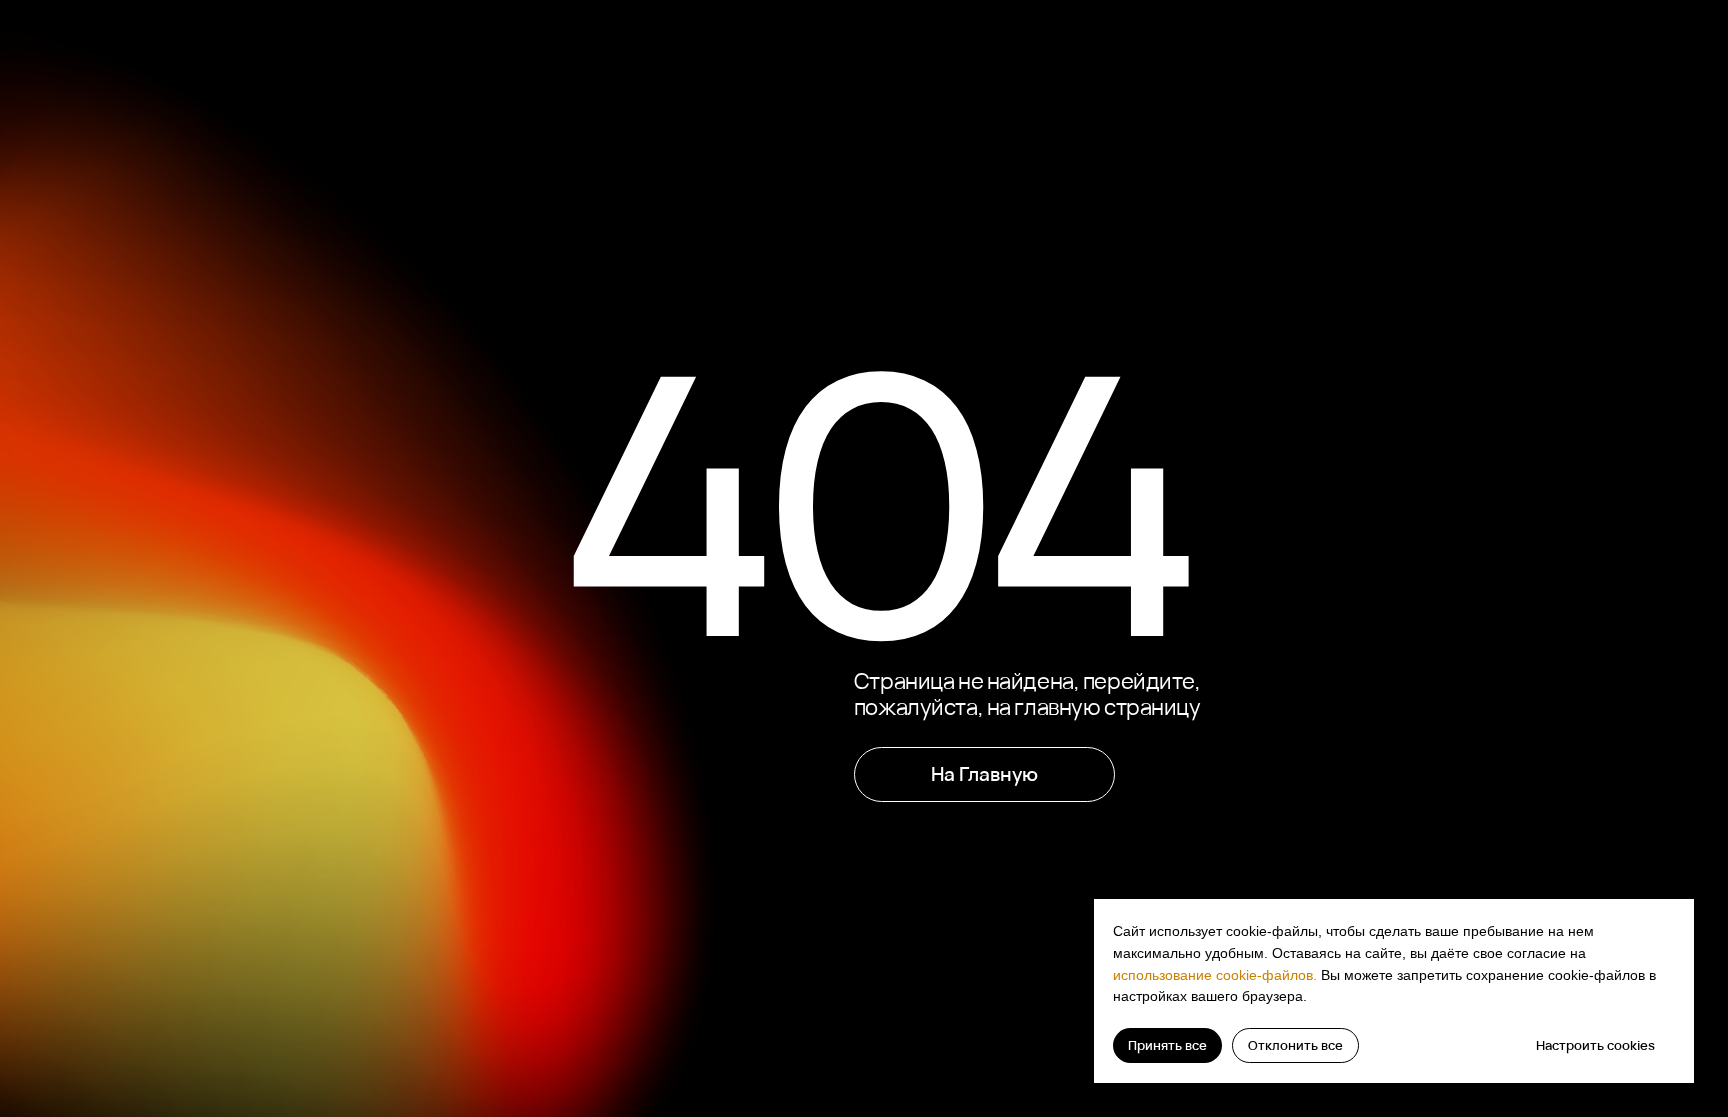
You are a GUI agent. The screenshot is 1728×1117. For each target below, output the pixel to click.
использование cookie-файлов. (1215, 975)
